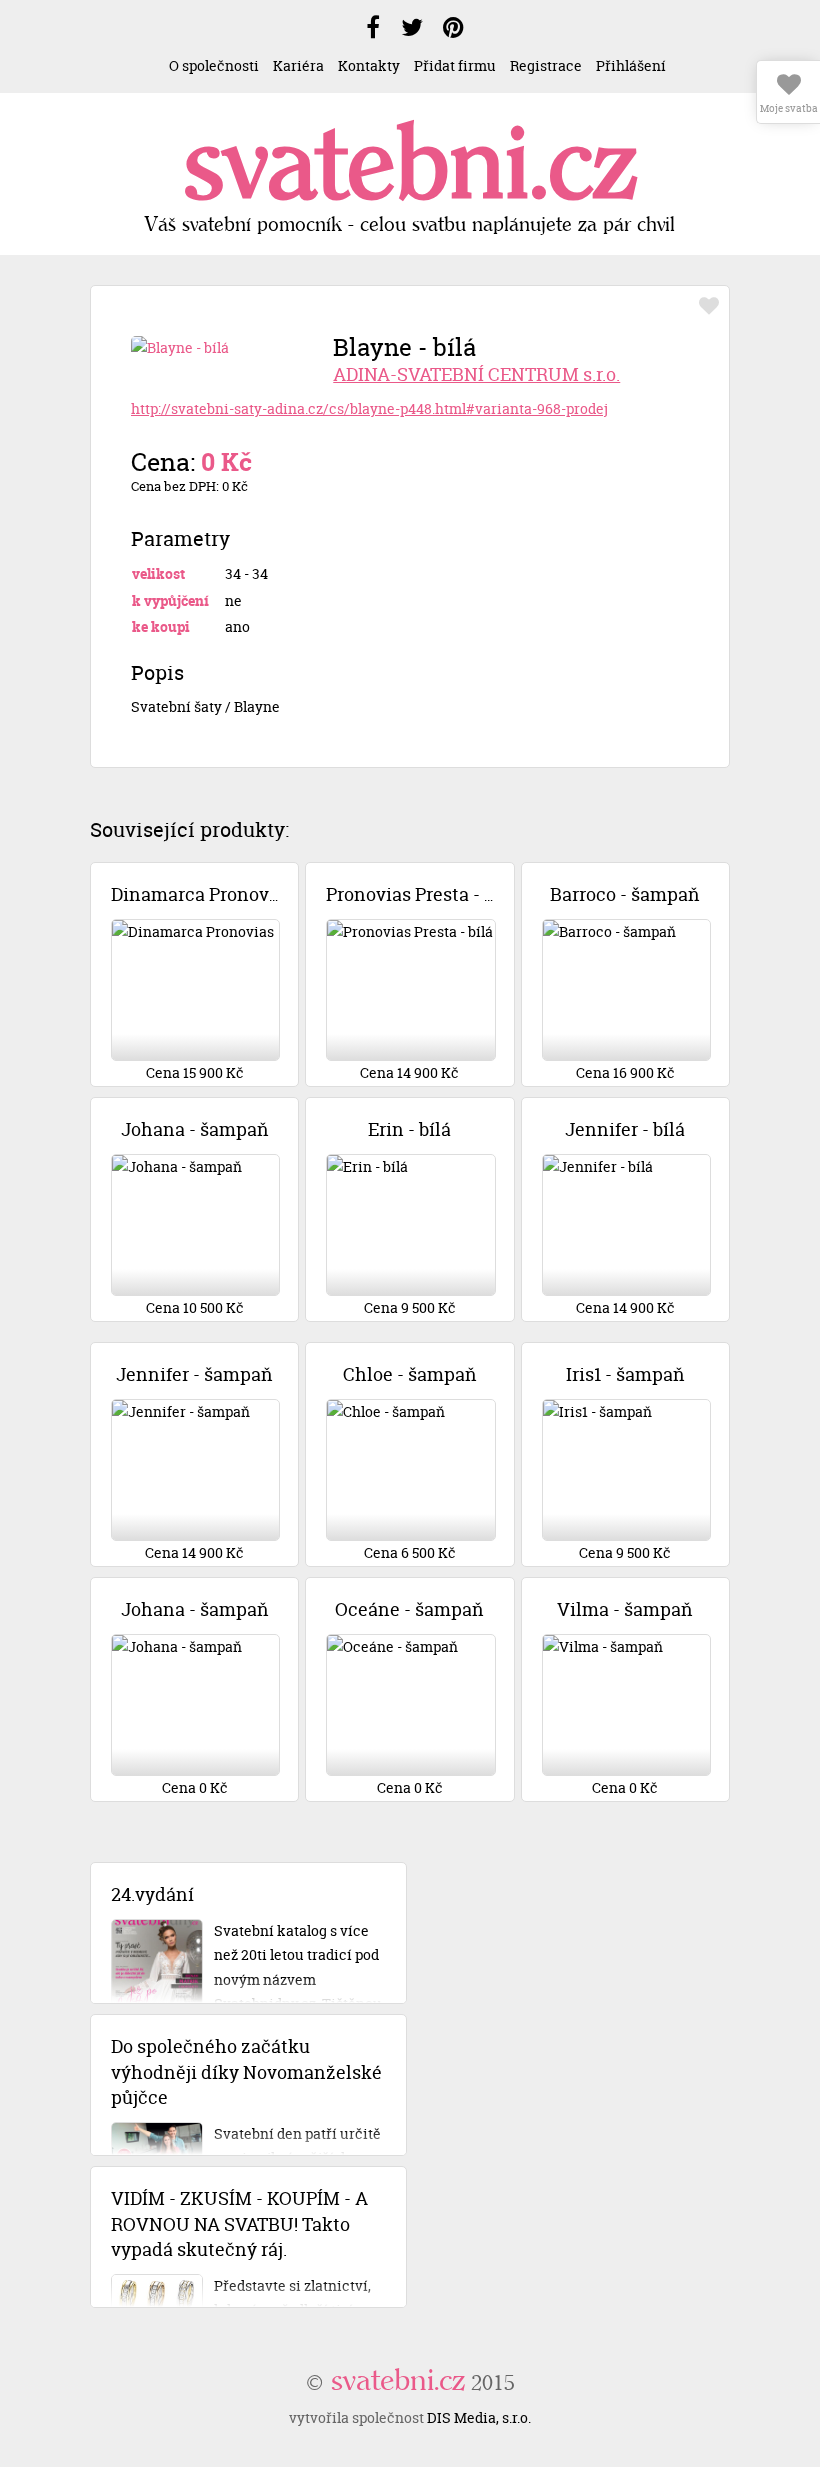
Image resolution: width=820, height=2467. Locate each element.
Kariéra (298, 65)
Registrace (546, 65)
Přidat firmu (455, 65)
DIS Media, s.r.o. (479, 2417)
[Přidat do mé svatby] (709, 306)
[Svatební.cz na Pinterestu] (453, 28)
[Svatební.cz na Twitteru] (412, 28)
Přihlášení (631, 65)
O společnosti (214, 65)
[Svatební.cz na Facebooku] (373, 28)
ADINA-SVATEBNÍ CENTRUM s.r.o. (476, 374)
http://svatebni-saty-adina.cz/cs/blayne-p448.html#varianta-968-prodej (369, 408)
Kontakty (369, 65)
